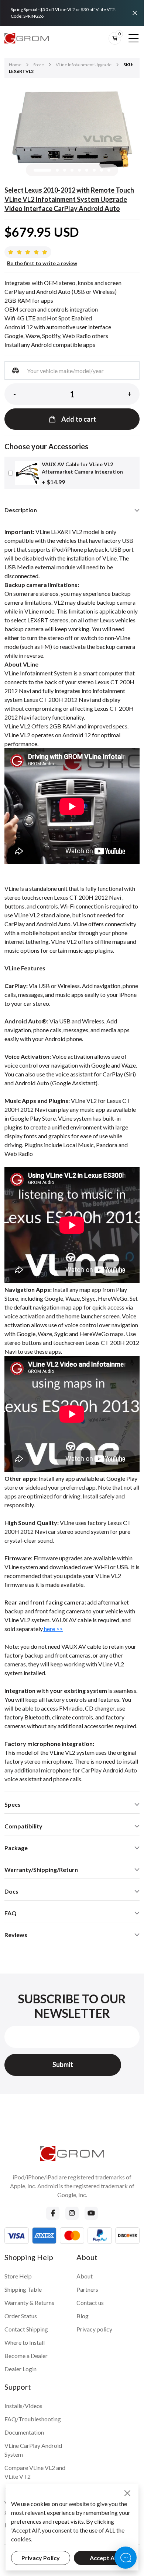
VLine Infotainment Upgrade (84, 65)
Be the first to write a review (42, 263)
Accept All (104, 2558)
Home (15, 65)
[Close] (135, 13)
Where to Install (25, 2342)
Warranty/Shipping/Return (41, 1869)
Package (16, 1848)
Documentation (24, 2432)
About (85, 2276)
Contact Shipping (26, 2329)
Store (39, 65)
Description (21, 510)
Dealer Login (20, 2369)
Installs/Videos (23, 2406)
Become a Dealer (26, 2356)
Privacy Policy (41, 2558)
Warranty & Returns (29, 2303)
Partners (87, 2289)
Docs (11, 1891)
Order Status (21, 2316)
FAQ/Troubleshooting (33, 2419)
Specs (13, 1804)
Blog (83, 2316)
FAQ (11, 1913)
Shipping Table (23, 2289)
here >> (53, 1629)
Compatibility (23, 1826)
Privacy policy (94, 2329)
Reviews (16, 1935)
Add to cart (79, 419)
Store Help (18, 2276)
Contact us (90, 2303)
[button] (42, 170)
